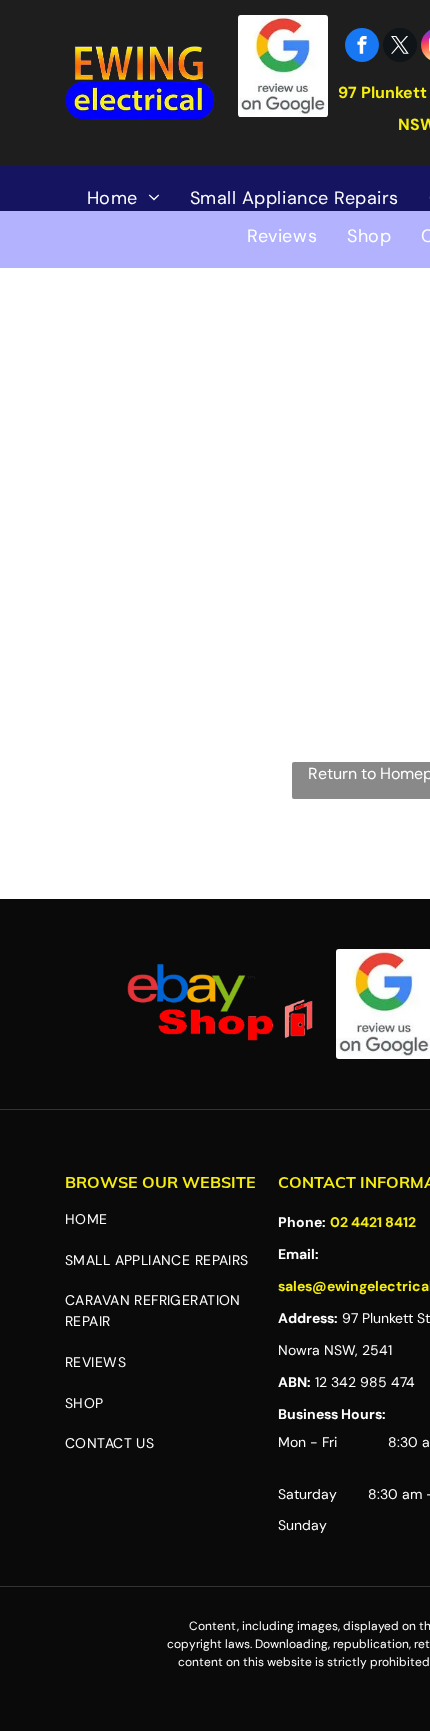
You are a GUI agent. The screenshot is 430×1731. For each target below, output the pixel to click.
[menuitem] (123, 198)
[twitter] (400, 47)
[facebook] (362, 47)
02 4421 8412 (373, 1222)
